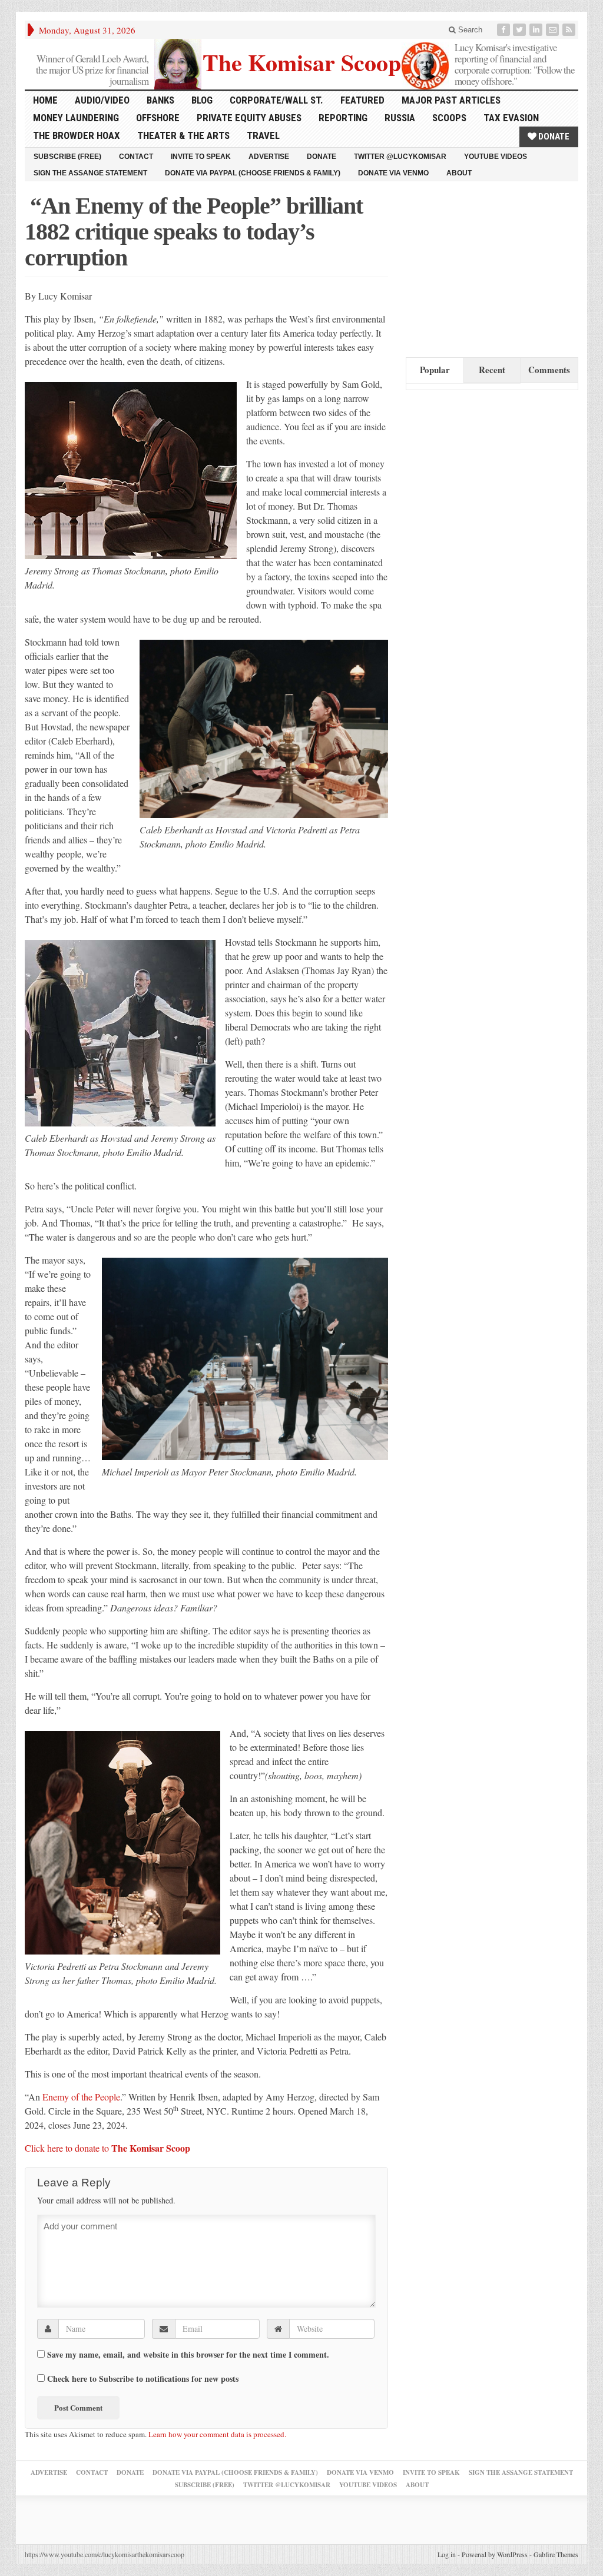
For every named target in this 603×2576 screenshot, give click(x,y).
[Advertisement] (494, 267)
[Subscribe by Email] (554, 30)
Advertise (269, 157)
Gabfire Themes (556, 2554)
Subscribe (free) (67, 157)
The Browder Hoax (77, 135)
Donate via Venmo (393, 173)
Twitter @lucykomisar (400, 157)
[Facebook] (505, 30)
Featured (362, 100)
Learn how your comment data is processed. (217, 2434)
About (459, 173)
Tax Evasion (511, 118)
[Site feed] (570, 30)
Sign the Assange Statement (90, 173)
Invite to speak (201, 157)
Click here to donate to (107, 2148)
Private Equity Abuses (249, 118)
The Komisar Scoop (302, 61)
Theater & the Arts (183, 135)
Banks (160, 100)
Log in (447, 2554)
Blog (202, 100)
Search (469, 30)
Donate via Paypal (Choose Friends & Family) (253, 173)
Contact (136, 157)
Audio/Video (102, 100)
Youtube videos (496, 157)
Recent (492, 370)
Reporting (343, 118)
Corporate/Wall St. (276, 100)
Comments (549, 370)
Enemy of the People (81, 2097)
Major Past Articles (451, 100)
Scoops (449, 118)
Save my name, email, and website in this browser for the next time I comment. (188, 2355)
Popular (435, 370)
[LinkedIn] (537, 30)
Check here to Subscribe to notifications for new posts (142, 2378)
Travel (263, 135)
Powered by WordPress (495, 2554)
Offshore (158, 118)
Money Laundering (76, 118)
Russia (400, 118)
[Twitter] (521, 30)
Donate (553, 137)
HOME (45, 100)
